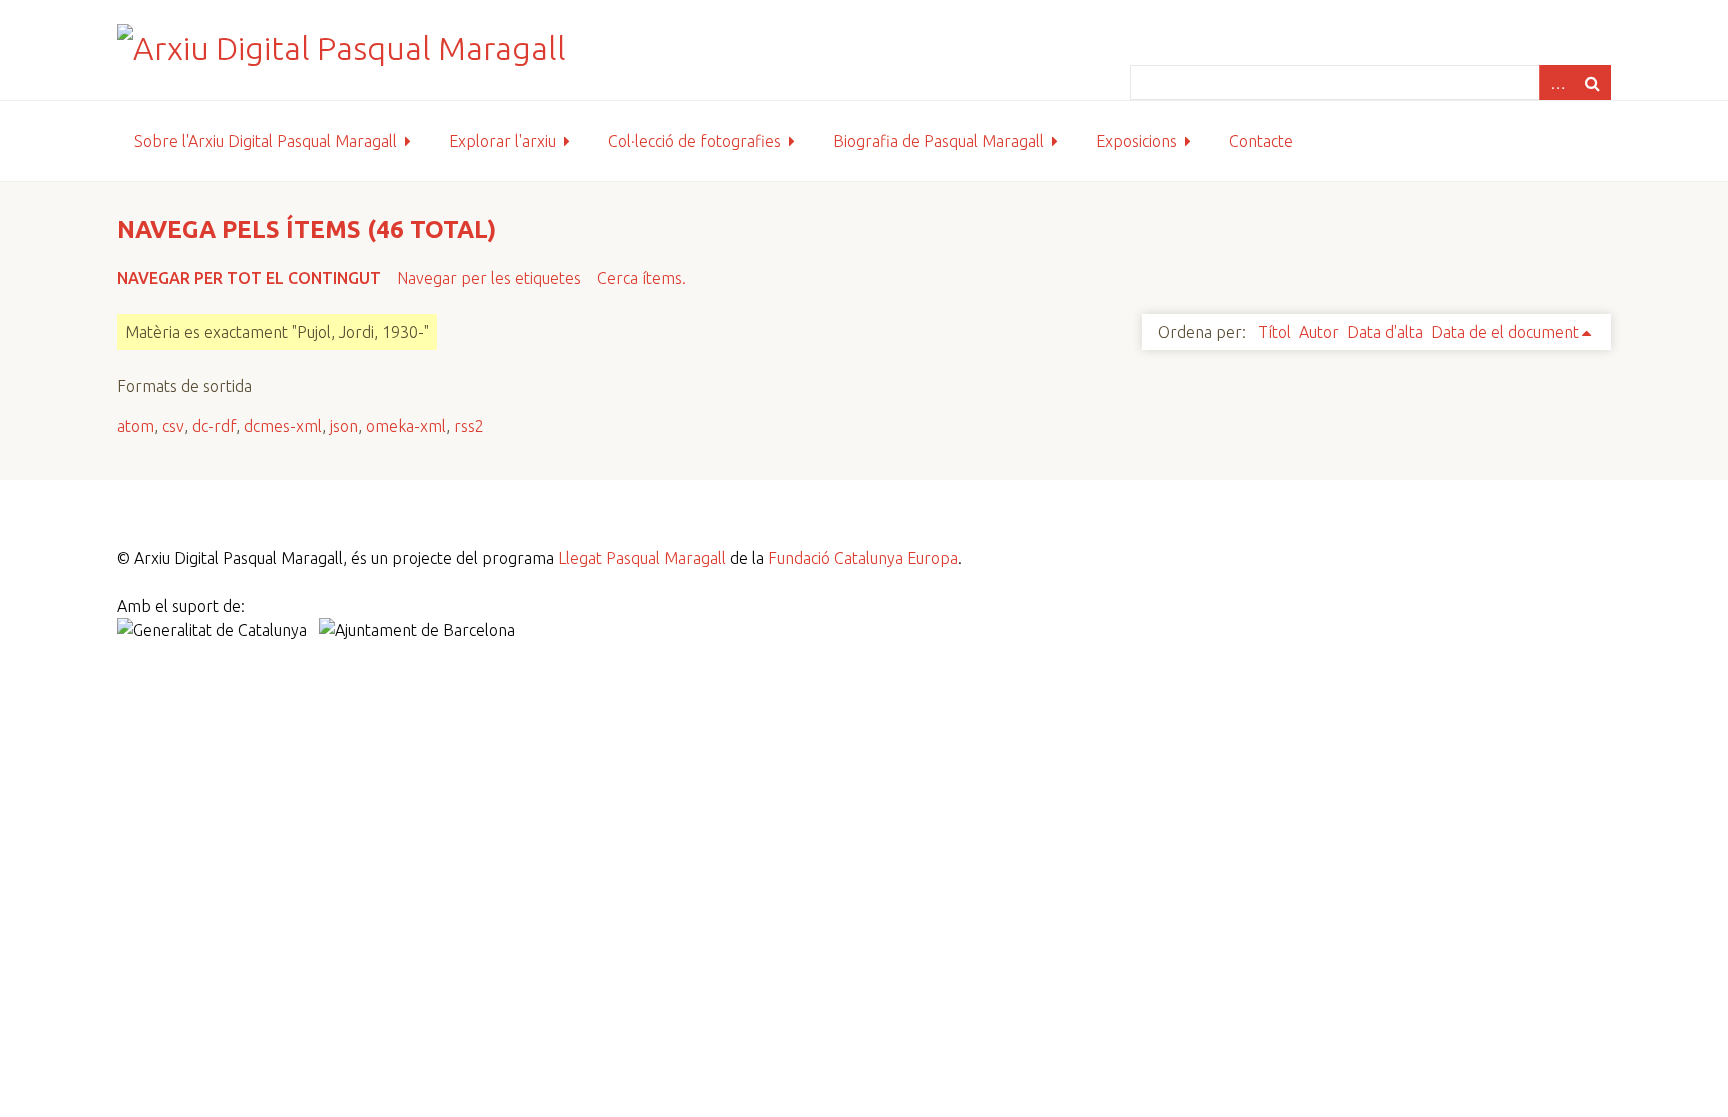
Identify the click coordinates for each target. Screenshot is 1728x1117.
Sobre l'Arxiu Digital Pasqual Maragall (265, 141)
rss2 (469, 426)
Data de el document (1505, 332)
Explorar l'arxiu (502, 141)
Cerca (1593, 82)
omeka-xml (406, 426)
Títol (1274, 332)
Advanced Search (1557, 82)
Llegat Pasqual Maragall (642, 558)
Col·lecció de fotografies (694, 141)
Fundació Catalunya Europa (863, 558)
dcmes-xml (283, 426)
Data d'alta (1385, 332)
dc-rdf (214, 426)
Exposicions (1136, 141)
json (344, 426)
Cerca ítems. (641, 278)
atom (135, 426)
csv (173, 426)
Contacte (1261, 141)
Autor (1319, 332)
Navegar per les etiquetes (489, 278)
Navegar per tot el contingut (249, 278)
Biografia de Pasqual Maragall (938, 141)
